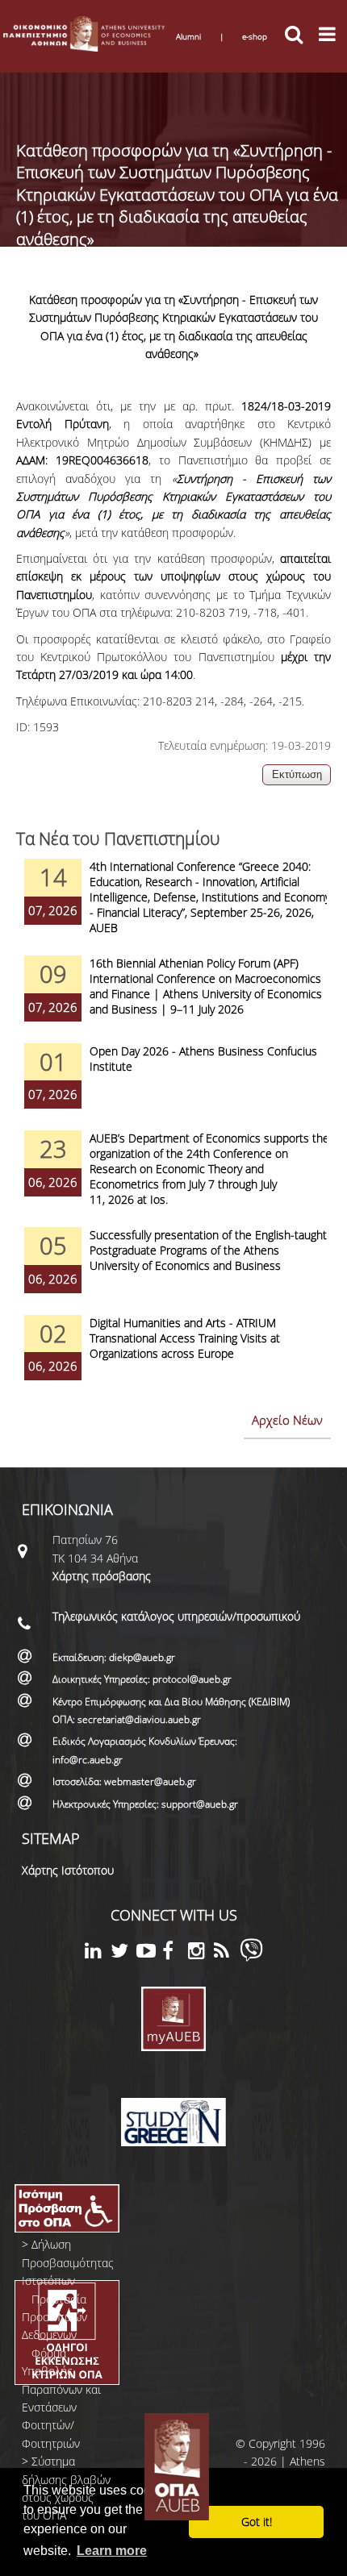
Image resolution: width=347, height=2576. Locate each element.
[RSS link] (227, 1953)
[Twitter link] (123, 1953)
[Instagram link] (201, 1953)
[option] (173, 907)
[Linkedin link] (98, 1953)
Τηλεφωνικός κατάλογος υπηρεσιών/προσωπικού (176, 1616)
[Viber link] (251, 1957)
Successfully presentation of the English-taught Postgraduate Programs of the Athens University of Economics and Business (208, 1250)
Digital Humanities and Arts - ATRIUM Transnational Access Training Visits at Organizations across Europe (185, 1338)
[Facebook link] (175, 1953)
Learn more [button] (112, 2551)
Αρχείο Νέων (287, 1420)
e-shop (255, 36)
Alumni (188, 36)
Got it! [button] (257, 2522)
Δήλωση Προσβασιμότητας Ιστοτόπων (68, 2262)
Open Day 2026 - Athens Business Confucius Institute (203, 1059)
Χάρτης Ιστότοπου (68, 1870)
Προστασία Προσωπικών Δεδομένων (54, 2317)
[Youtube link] (149, 1953)
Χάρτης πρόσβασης (102, 1576)
